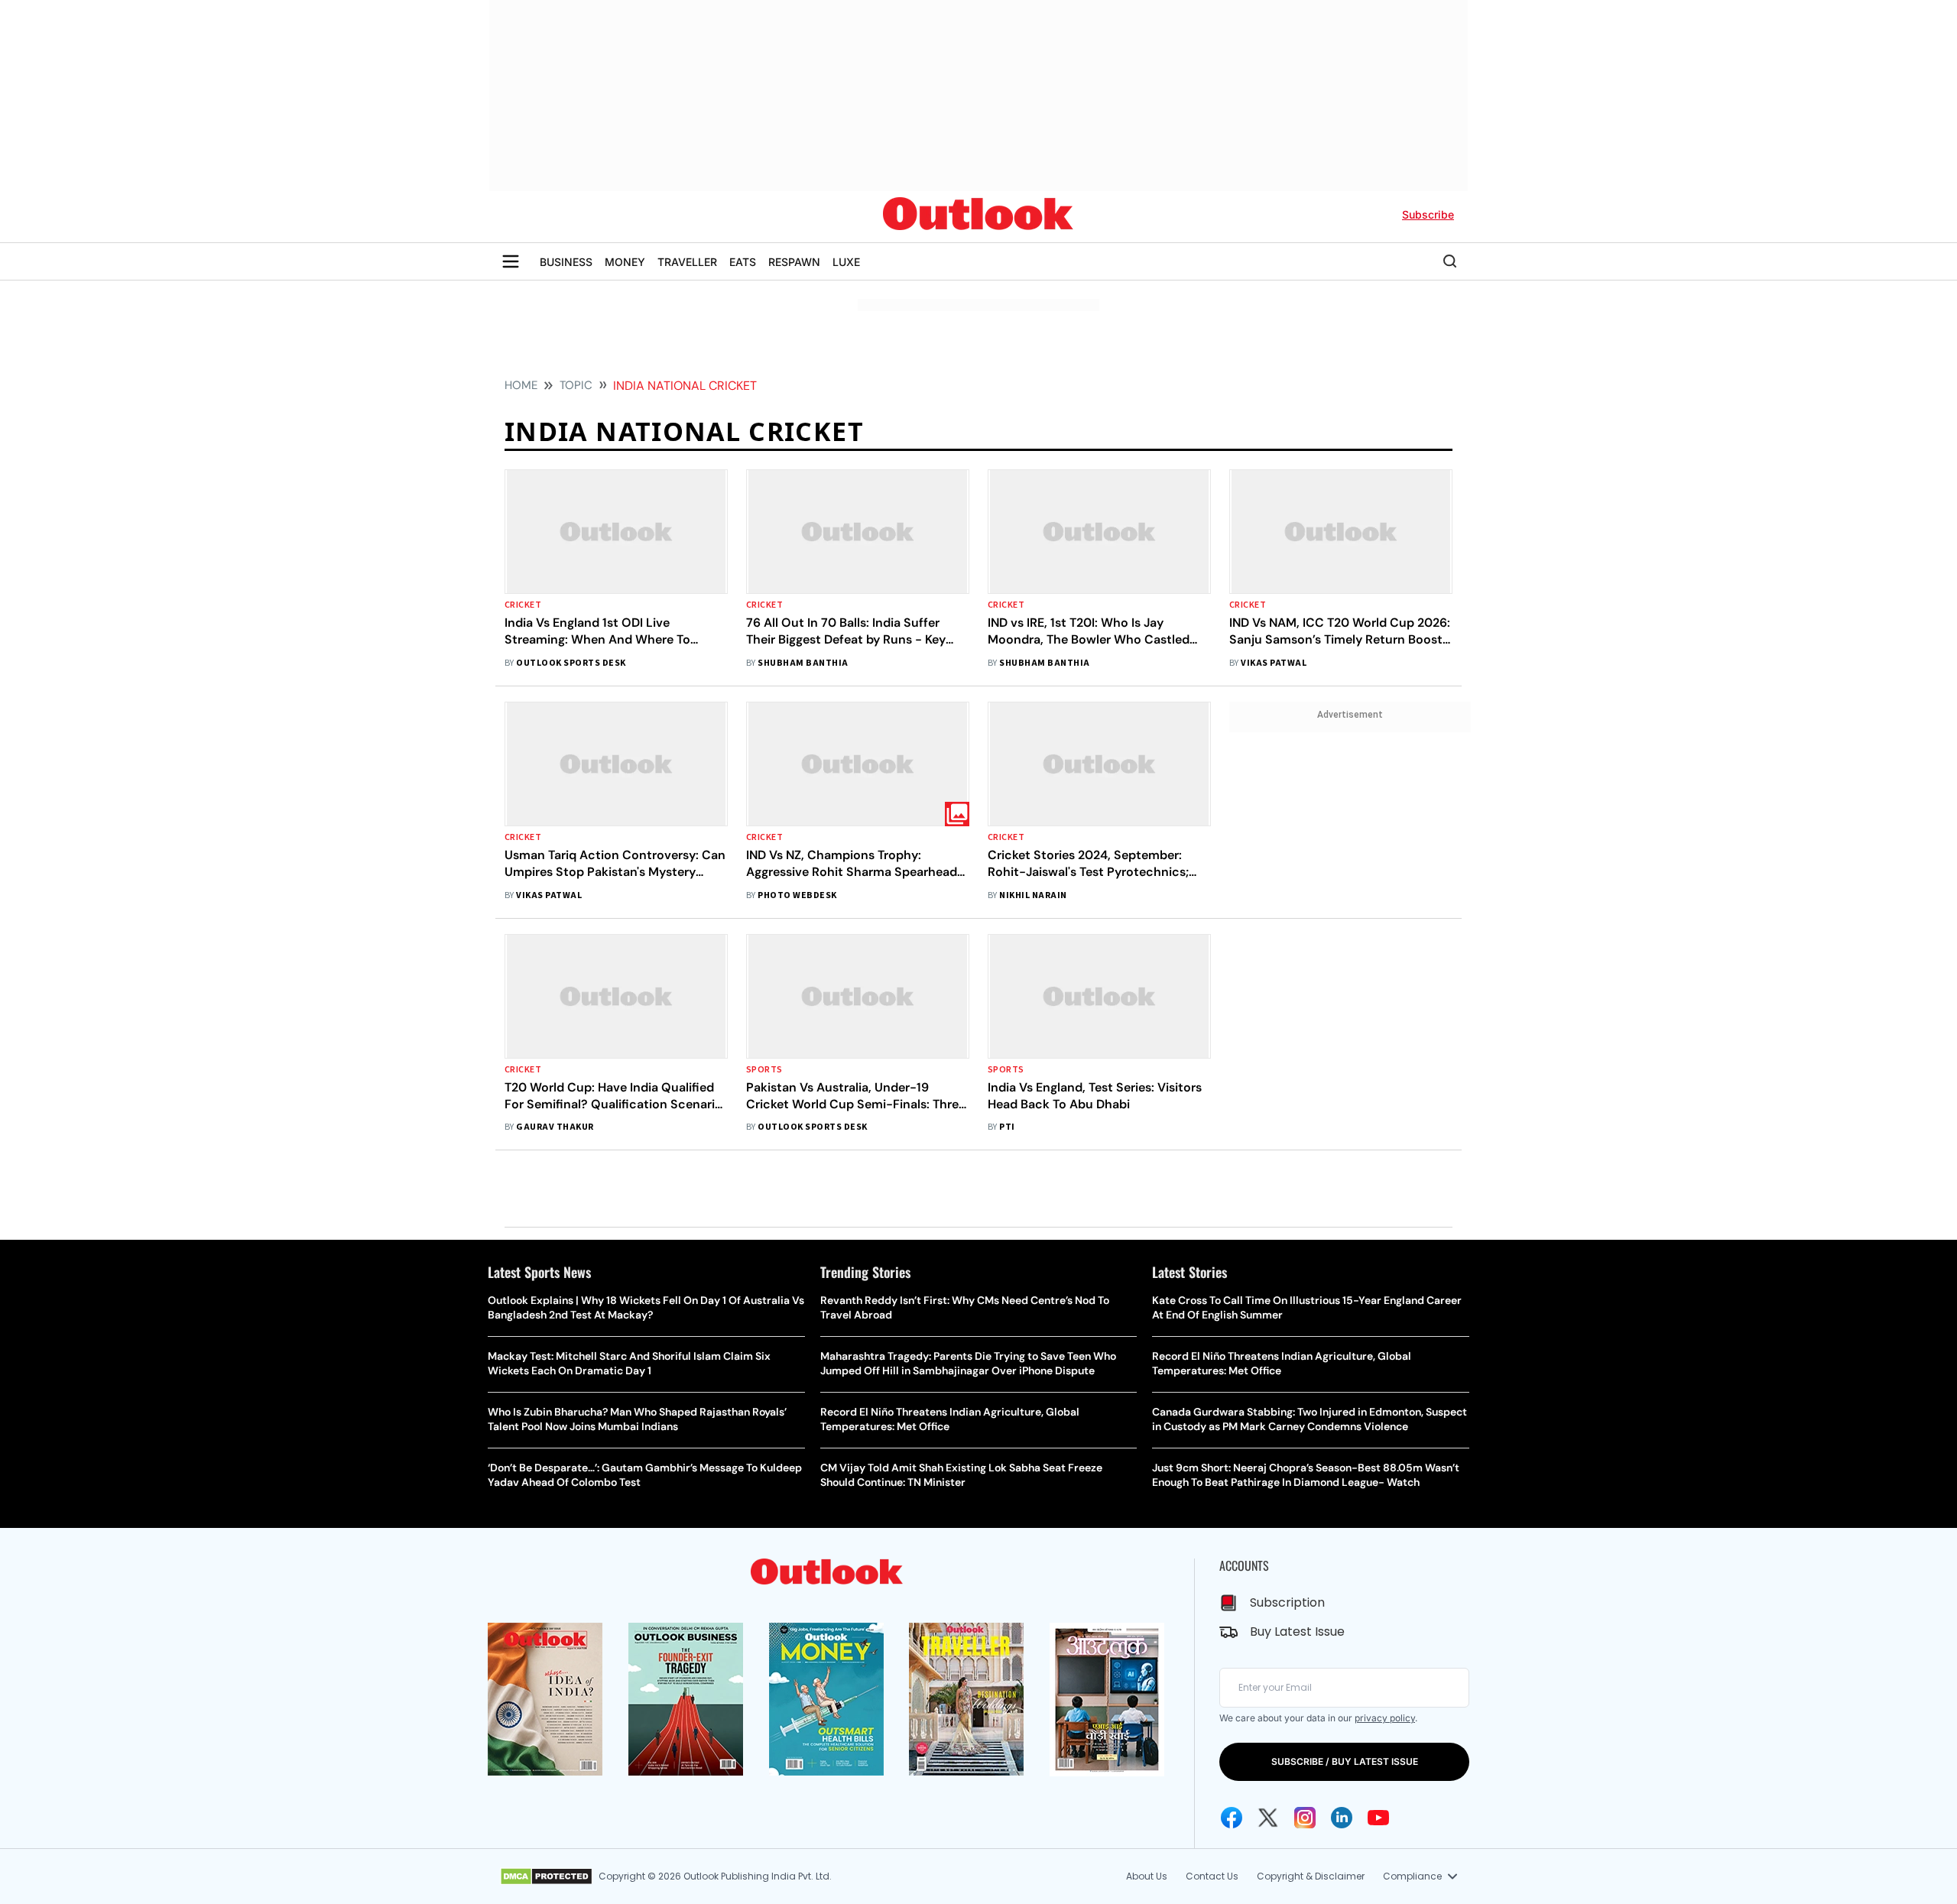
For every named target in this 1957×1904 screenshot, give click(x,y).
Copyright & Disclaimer (1311, 1876)
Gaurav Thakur (555, 1127)
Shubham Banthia (803, 663)
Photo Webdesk (797, 895)
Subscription (1287, 1602)
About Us (1147, 1876)
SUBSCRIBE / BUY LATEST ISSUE (1345, 1761)
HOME (521, 385)
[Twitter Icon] (1268, 1818)
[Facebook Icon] (1232, 1818)
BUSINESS (566, 262)
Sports (764, 1070)
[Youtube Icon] (1378, 1818)
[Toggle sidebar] (511, 261)
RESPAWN (794, 262)
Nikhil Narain (1033, 895)
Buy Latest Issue (1297, 1632)
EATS (743, 262)
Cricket (523, 605)
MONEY (625, 262)
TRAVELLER (687, 262)
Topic (576, 385)
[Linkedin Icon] (1342, 1818)
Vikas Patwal (1274, 663)
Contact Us (1212, 1876)
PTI (1007, 1127)
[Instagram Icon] (1305, 1818)
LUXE (846, 262)
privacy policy (1385, 1718)
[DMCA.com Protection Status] (546, 1876)
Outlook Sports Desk (571, 663)
